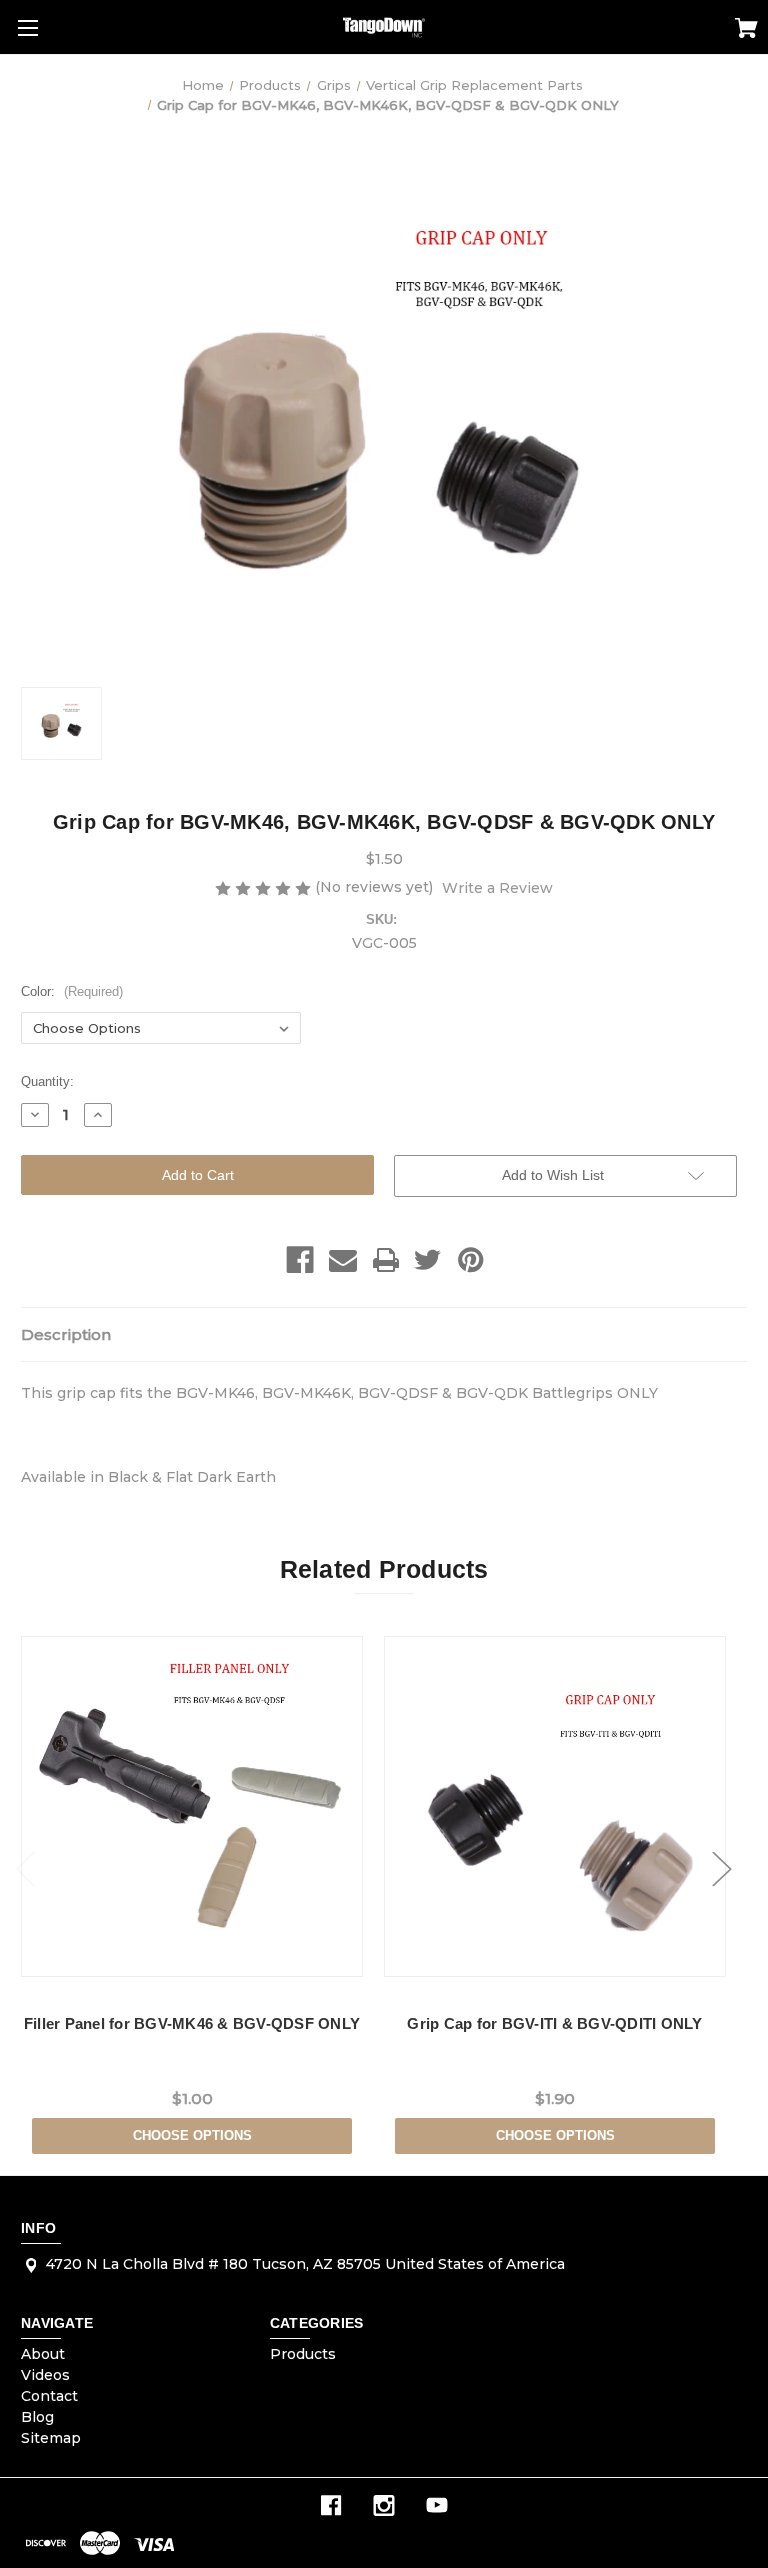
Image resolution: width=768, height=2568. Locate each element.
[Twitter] (428, 1260)
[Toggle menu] (27, 27)
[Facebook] (300, 1260)
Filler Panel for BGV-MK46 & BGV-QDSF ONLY (192, 2023)
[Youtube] (437, 2505)
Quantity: (47, 1081)
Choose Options (192, 2135)
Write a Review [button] (497, 888)
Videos (45, 2375)
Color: (72, 991)
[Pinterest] (471, 1260)
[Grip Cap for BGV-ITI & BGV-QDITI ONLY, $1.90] (554, 1806)
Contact (49, 2396)
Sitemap (51, 2438)
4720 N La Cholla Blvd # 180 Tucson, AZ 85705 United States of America (305, 2264)
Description (66, 1334)
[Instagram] (384, 2505)
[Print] (386, 1260)
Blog (37, 2417)
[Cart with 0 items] (746, 31)
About (43, 2354)
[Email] (343, 1260)
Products (303, 2354)
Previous (26, 1869)
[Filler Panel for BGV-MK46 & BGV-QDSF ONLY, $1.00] (191, 1806)
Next (722, 1869)
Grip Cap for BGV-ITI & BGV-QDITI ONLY (554, 2023)
